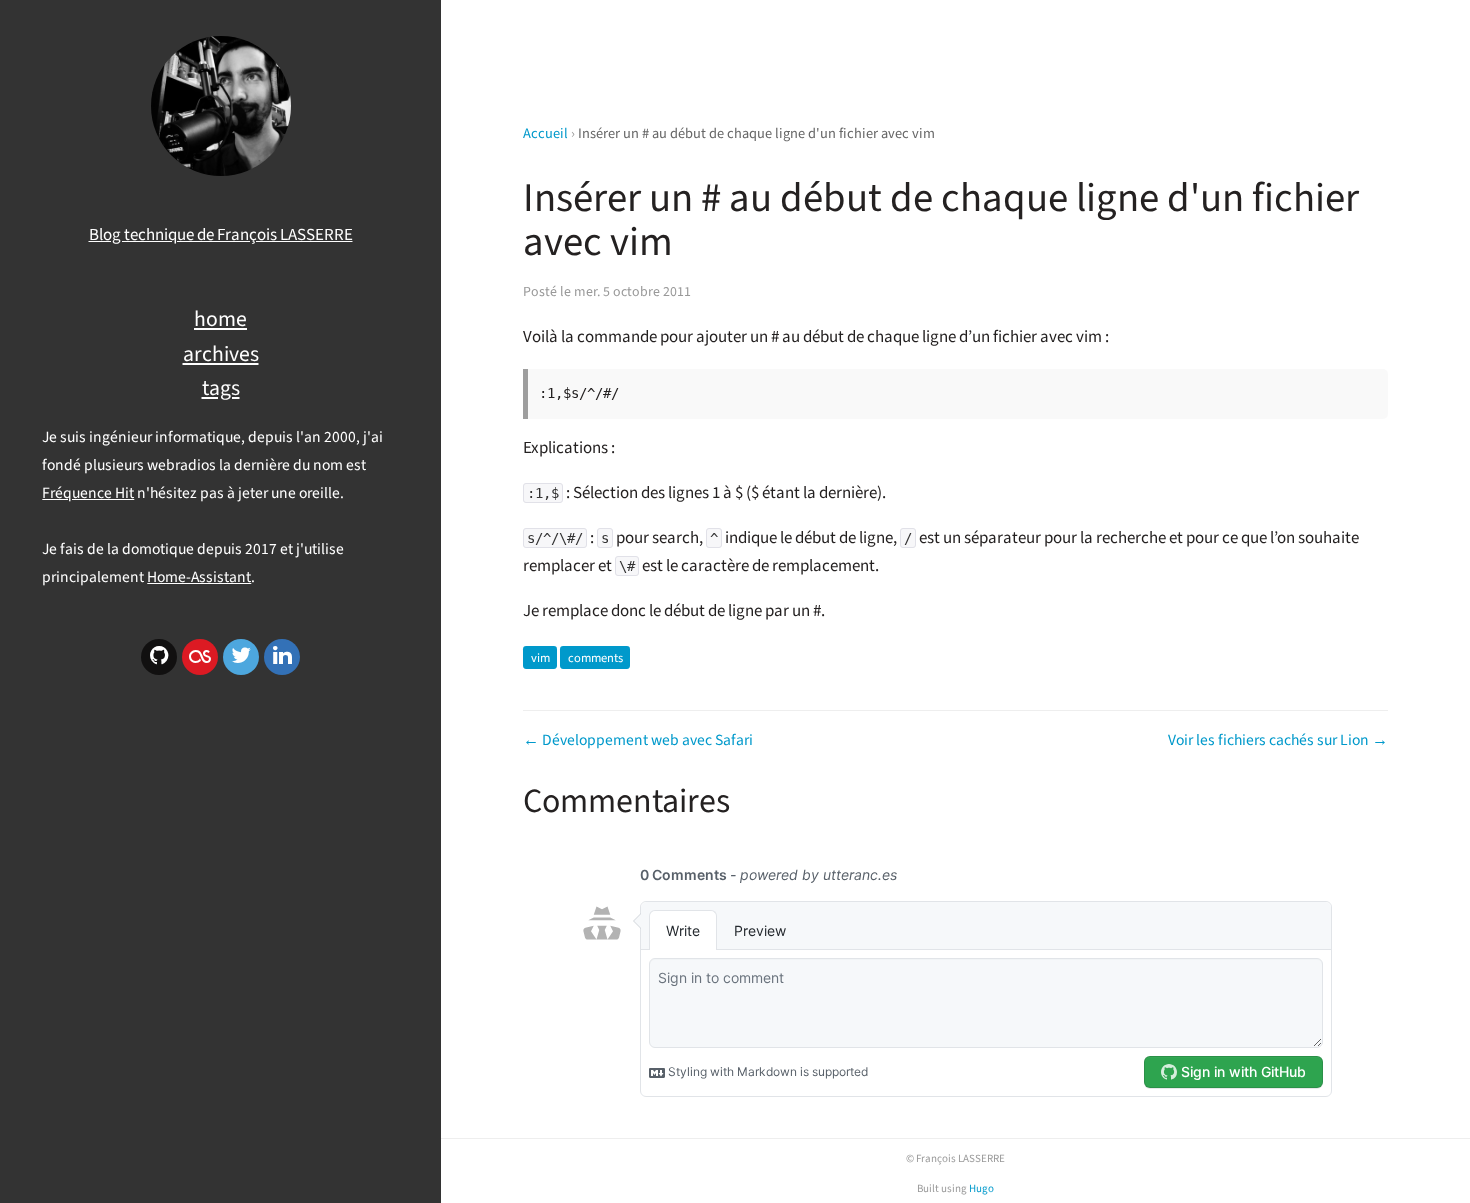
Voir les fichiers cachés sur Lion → (1278, 740)
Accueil (545, 133)
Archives (221, 354)
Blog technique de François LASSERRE (221, 235)
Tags (221, 388)
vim (540, 657)
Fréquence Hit (88, 493)
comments (595, 657)
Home (220, 319)
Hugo (981, 1188)
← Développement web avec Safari (638, 740)
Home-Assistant (199, 577)
